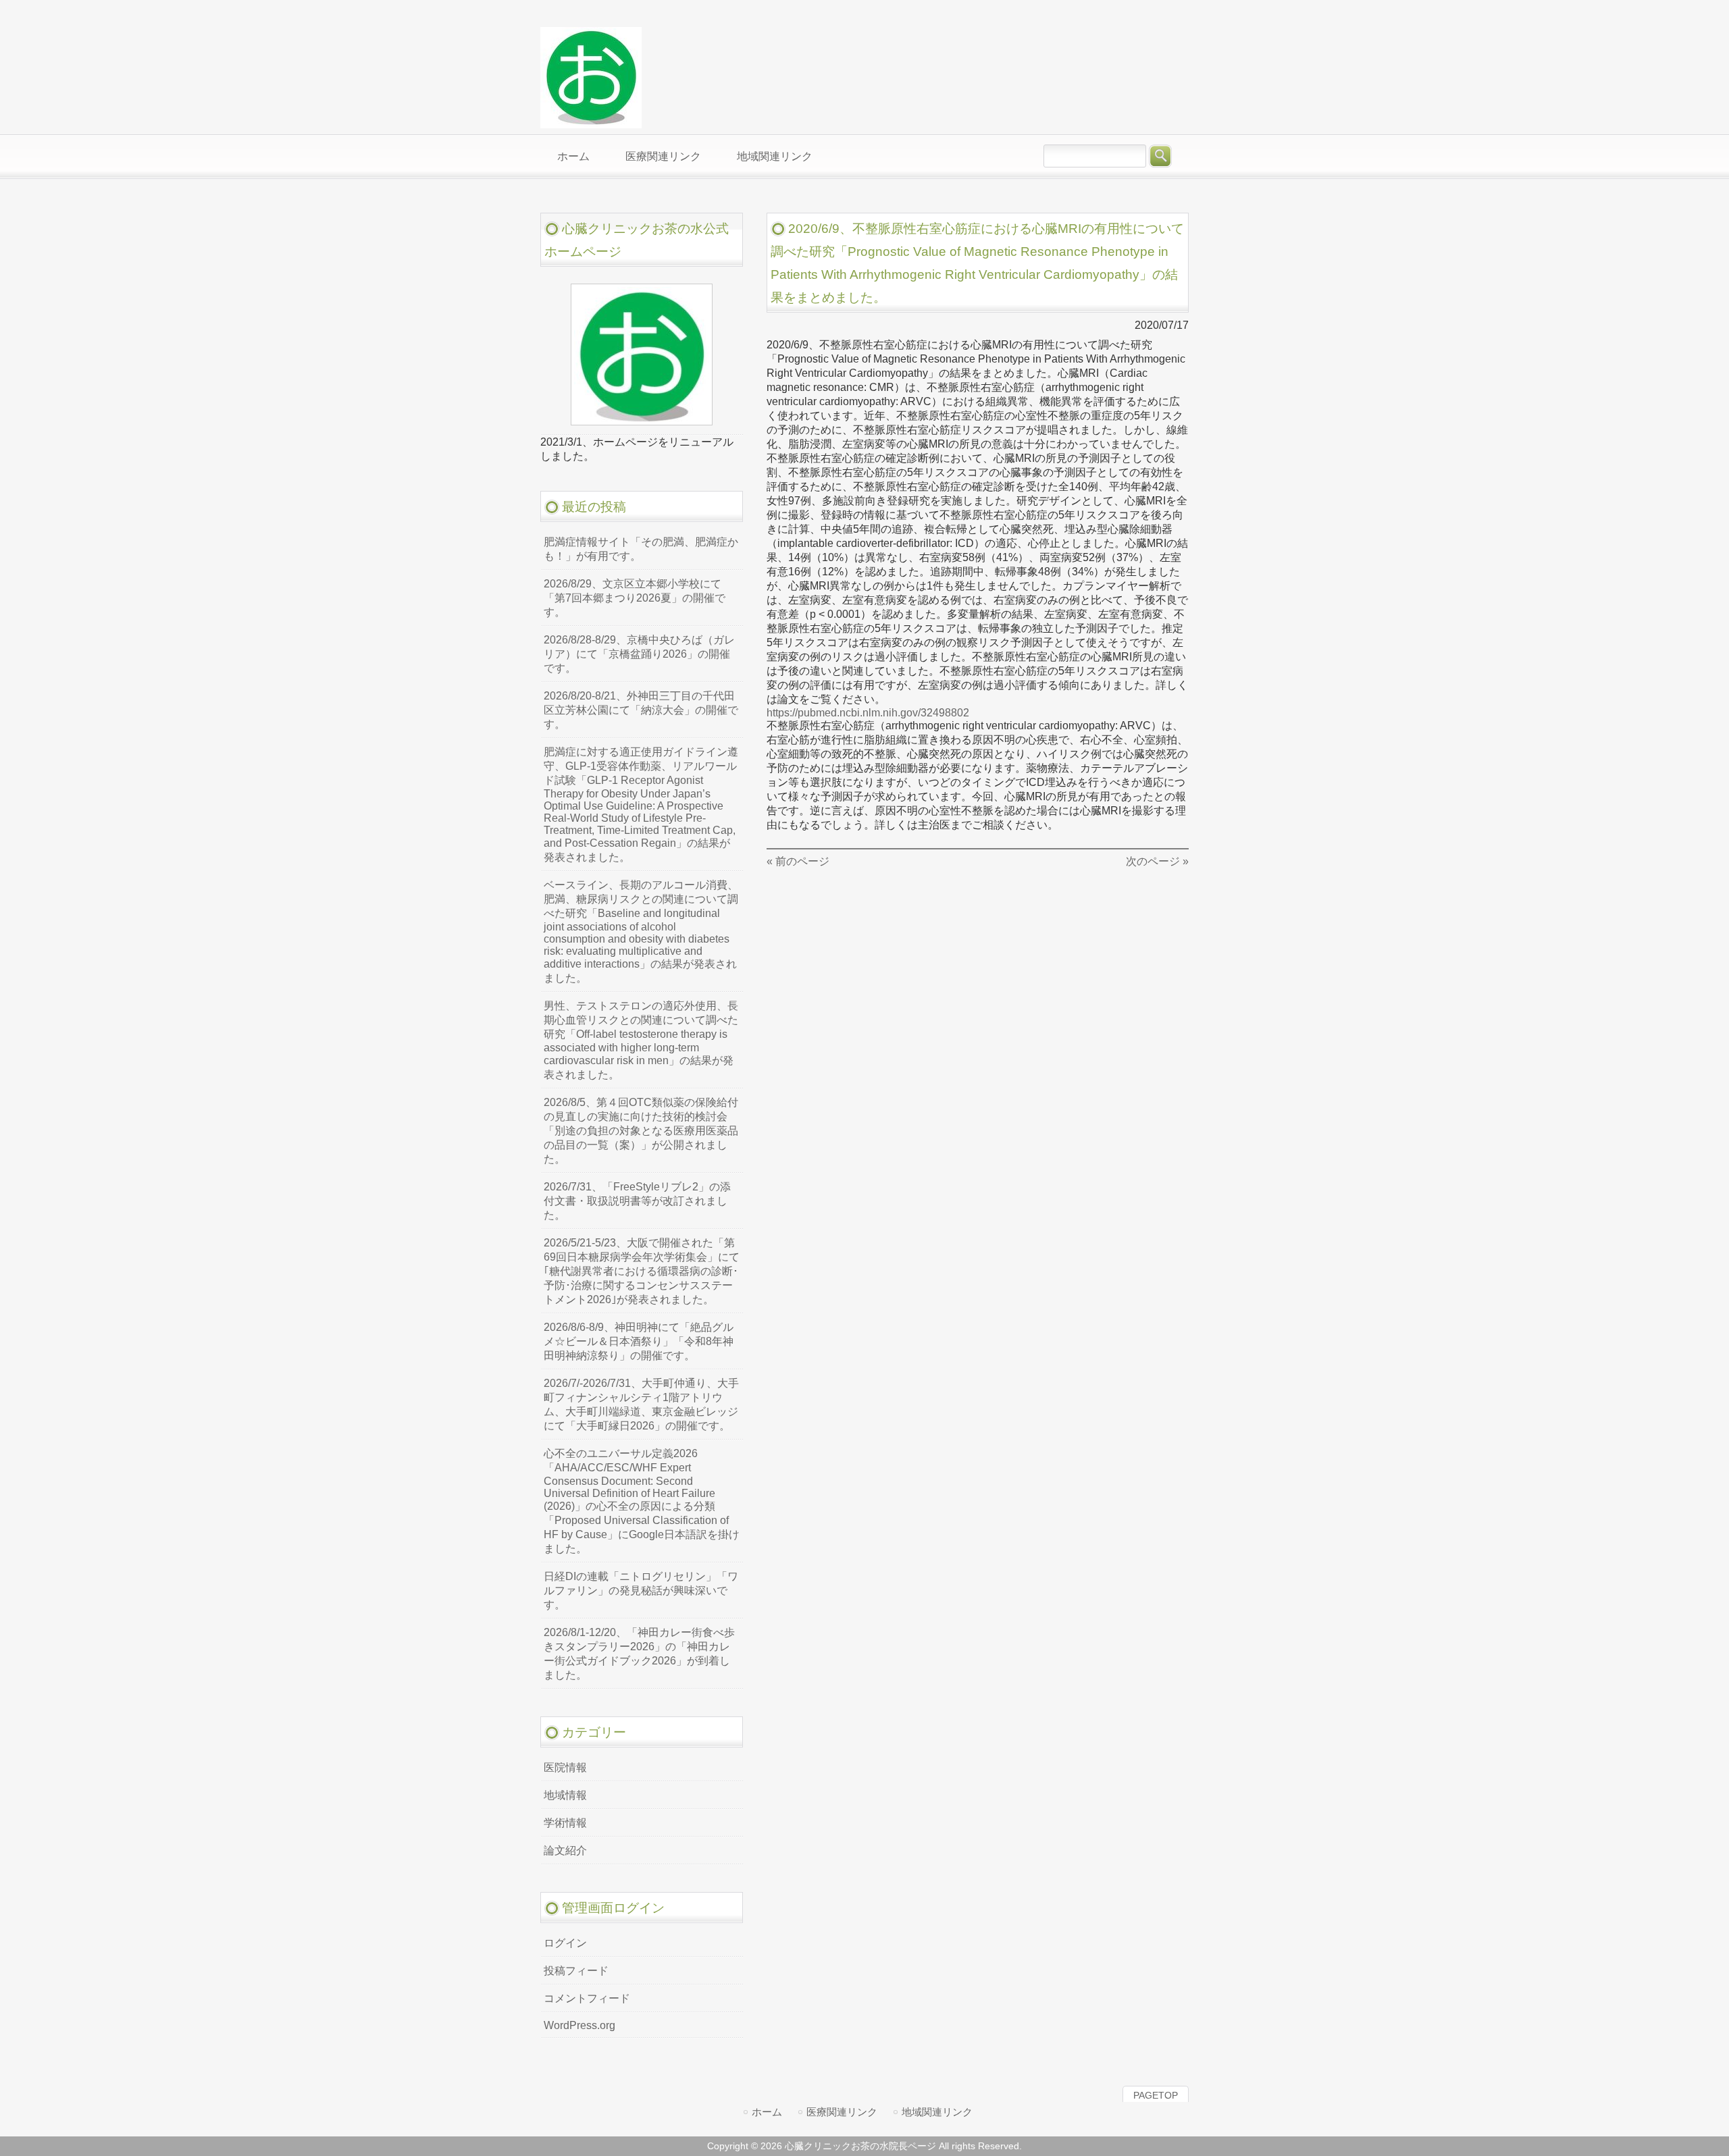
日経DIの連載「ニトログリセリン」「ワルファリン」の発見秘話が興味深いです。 (641, 1590)
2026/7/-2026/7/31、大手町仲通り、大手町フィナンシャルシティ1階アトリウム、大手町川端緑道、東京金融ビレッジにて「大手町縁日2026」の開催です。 (641, 1404)
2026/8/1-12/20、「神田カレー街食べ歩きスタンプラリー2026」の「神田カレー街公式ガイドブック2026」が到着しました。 (639, 1654)
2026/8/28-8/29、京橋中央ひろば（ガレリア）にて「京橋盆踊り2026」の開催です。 (639, 654)
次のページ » (1157, 861)
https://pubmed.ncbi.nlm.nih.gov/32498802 (868, 713)
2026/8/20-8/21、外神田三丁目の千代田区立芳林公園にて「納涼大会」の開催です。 (641, 710)
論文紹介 (565, 1850)
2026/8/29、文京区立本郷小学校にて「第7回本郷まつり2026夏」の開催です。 (635, 598)
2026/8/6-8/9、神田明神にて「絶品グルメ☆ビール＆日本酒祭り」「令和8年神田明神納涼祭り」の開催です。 (639, 1341)
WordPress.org (579, 2025)
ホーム (767, 2112)
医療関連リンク (842, 2112)
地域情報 (565, 1795)
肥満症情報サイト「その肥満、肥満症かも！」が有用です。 (641, 549)
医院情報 (565, 1767)
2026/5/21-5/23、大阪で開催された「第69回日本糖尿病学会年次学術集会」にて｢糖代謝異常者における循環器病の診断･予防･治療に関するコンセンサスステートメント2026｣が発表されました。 (642, 1271)
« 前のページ (798, 861)
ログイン (565, 1943)
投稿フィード (576, 1971)
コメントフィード (587, 1998)
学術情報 (565, 1823)
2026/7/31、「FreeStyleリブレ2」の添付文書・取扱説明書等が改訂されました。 (637, 1201)
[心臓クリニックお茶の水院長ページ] (591, 122)
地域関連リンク (937, 2112)
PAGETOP (1156, 2095)
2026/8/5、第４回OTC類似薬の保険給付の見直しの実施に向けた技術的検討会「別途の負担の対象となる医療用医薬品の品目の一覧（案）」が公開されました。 (641, 1131)
